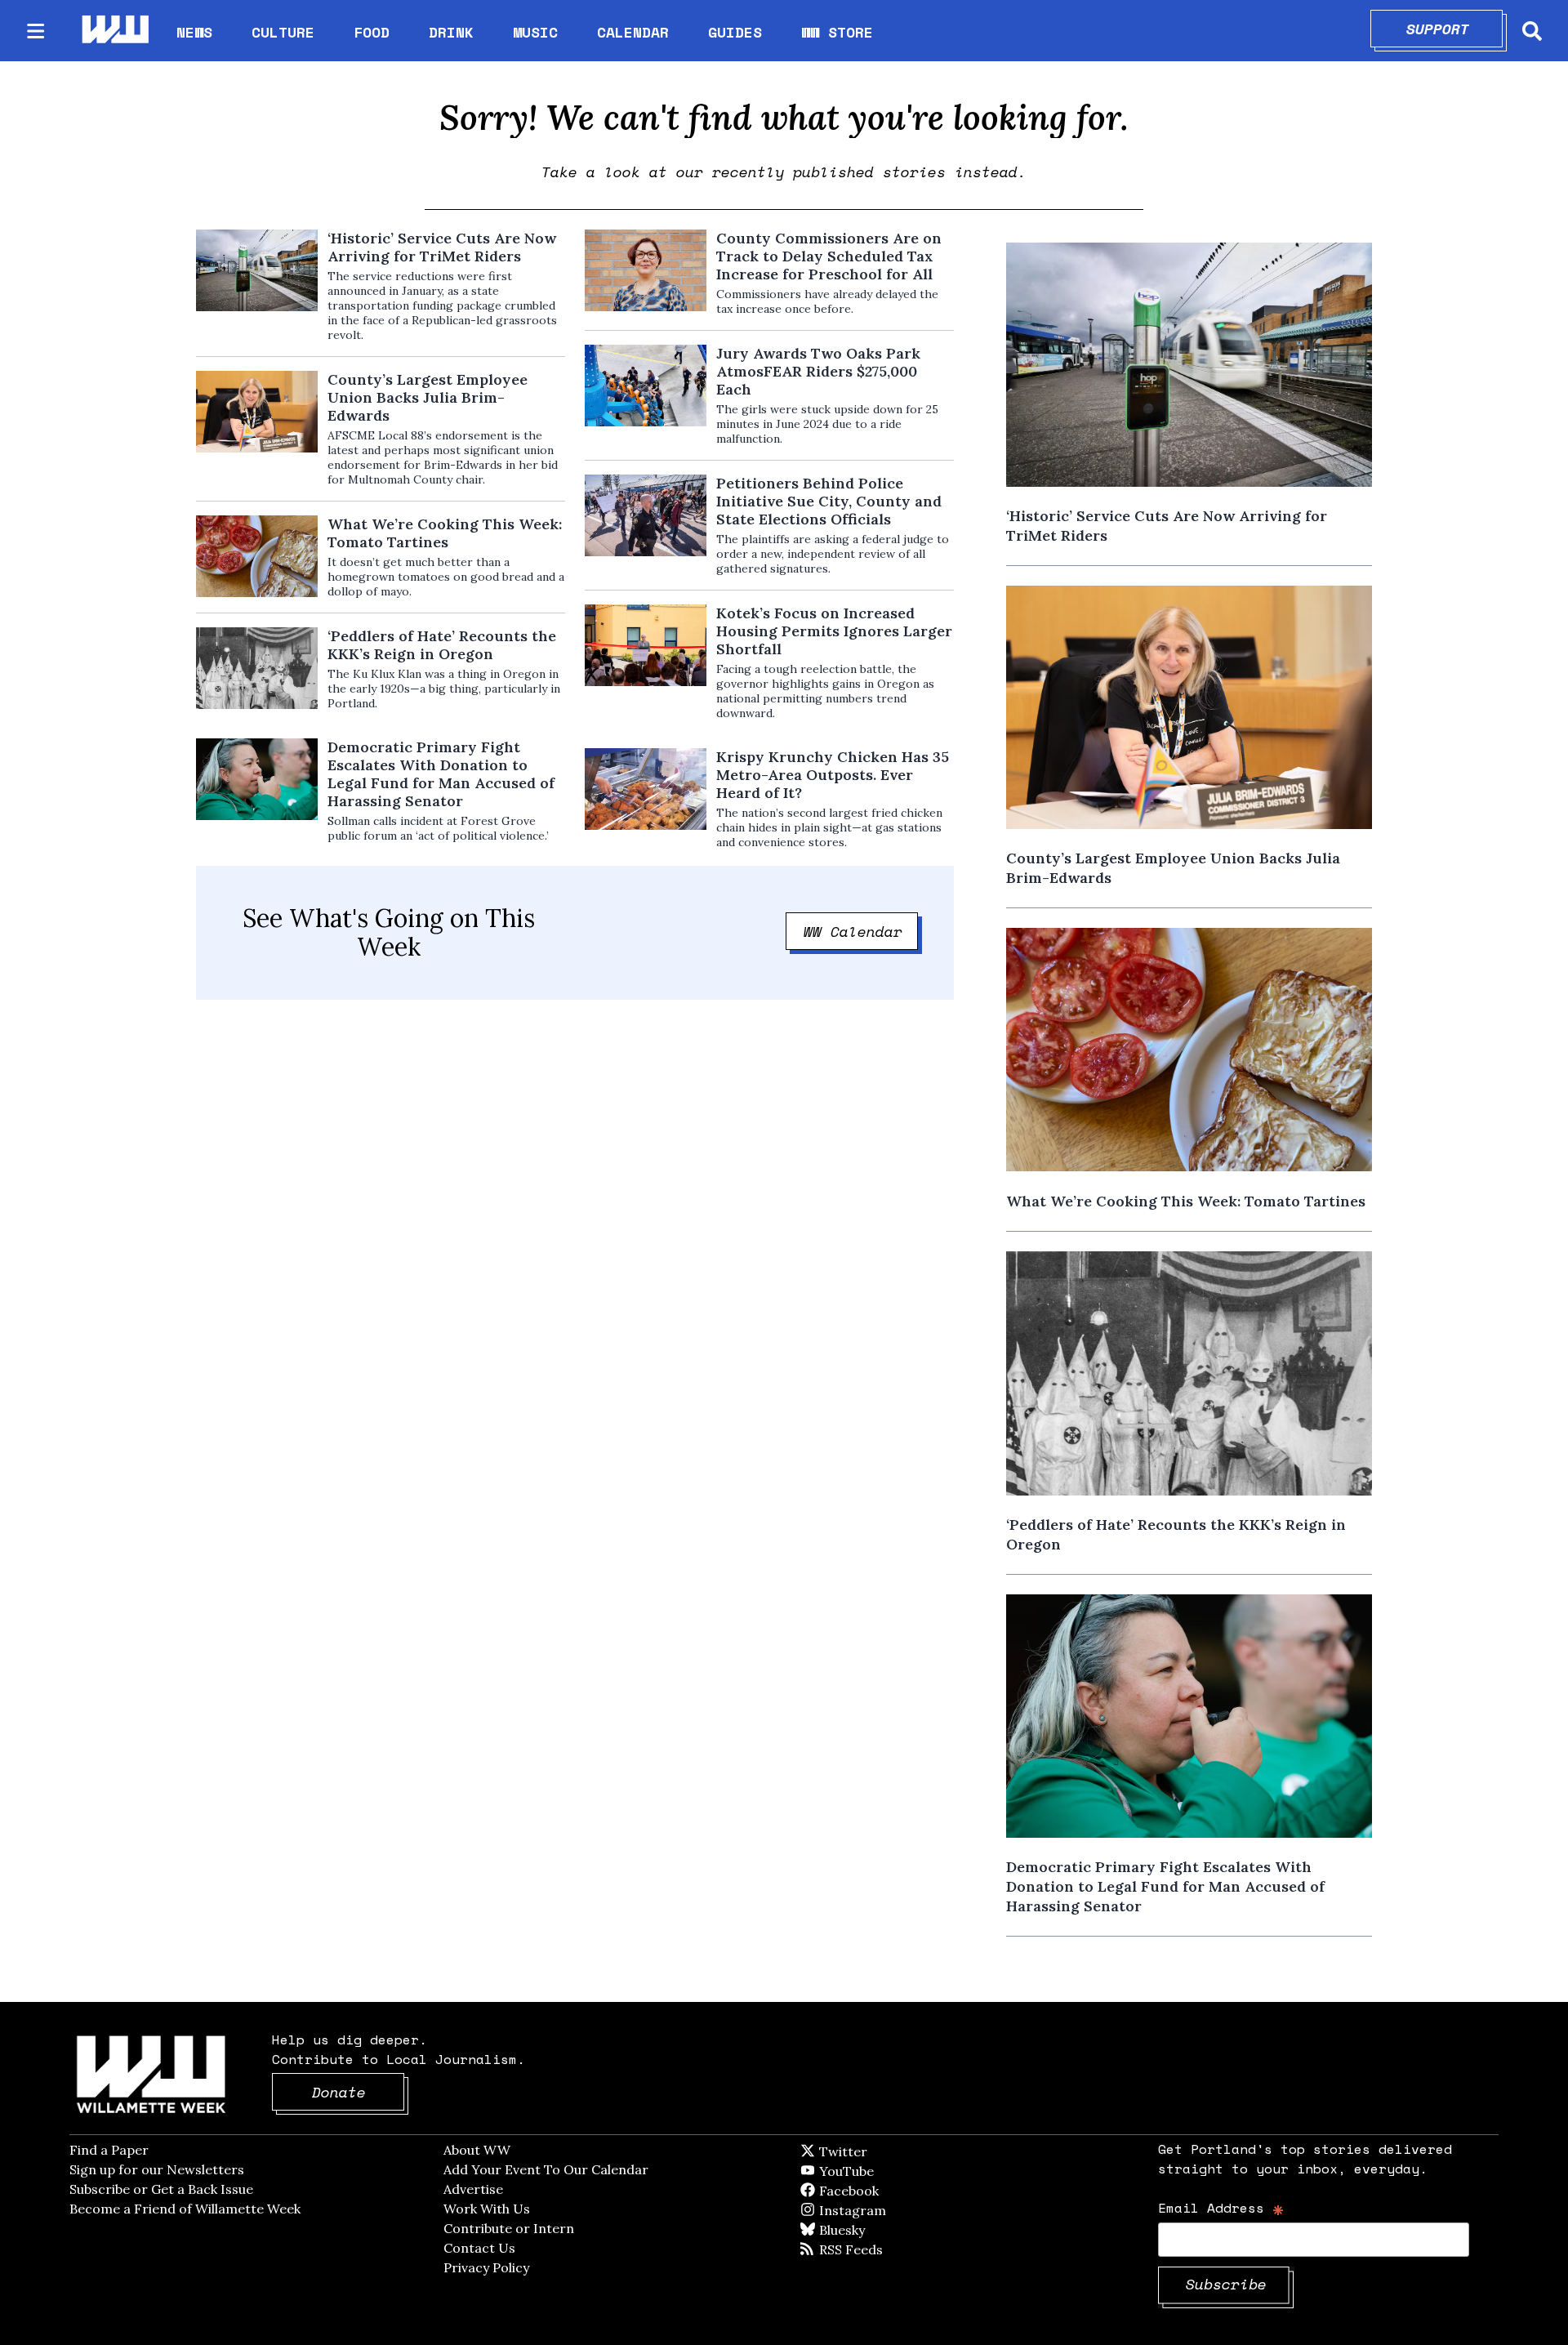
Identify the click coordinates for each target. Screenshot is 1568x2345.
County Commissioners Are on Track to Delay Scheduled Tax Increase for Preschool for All (829, 256)
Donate (359, 2092)
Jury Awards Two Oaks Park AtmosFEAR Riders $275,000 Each (818, 372)
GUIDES (735, 32)
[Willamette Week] (114, 31)
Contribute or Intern (509, 2228)
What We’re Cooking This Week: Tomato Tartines (445, 533)
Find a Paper (109, 2150)
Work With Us (487, 2209)
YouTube (874, 2171)
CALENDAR (633, 32)
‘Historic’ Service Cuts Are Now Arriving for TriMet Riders (442, 247)
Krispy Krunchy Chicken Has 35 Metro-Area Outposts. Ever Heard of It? (833, 775)
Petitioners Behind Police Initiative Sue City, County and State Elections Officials (829, 502)
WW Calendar (861, 931)
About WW (477, 2150)
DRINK (451, 32)
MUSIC (535, 32)
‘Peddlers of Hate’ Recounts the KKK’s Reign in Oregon (442, 645)
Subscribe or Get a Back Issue (161, 2189)
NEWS (194, 32)
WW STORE (837, 32)
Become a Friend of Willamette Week (185, 2209)
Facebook (896, 2191)
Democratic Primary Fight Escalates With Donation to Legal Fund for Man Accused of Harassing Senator (441, 774)
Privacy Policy (486, 2267)
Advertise (473, 2189)
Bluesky (865, 2230)
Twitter (883, 2151)
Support (1455, 29)
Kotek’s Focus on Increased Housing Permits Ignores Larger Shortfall (834, 631)
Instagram (886, 2210)
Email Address (1221, 2207)
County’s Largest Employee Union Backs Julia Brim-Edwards (428, 398)
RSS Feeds (878, 2249)
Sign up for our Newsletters (157, 2169)
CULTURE (283, 32)
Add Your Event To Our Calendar (546, 2169)
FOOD (372, 32)
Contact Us (479, 2248)
